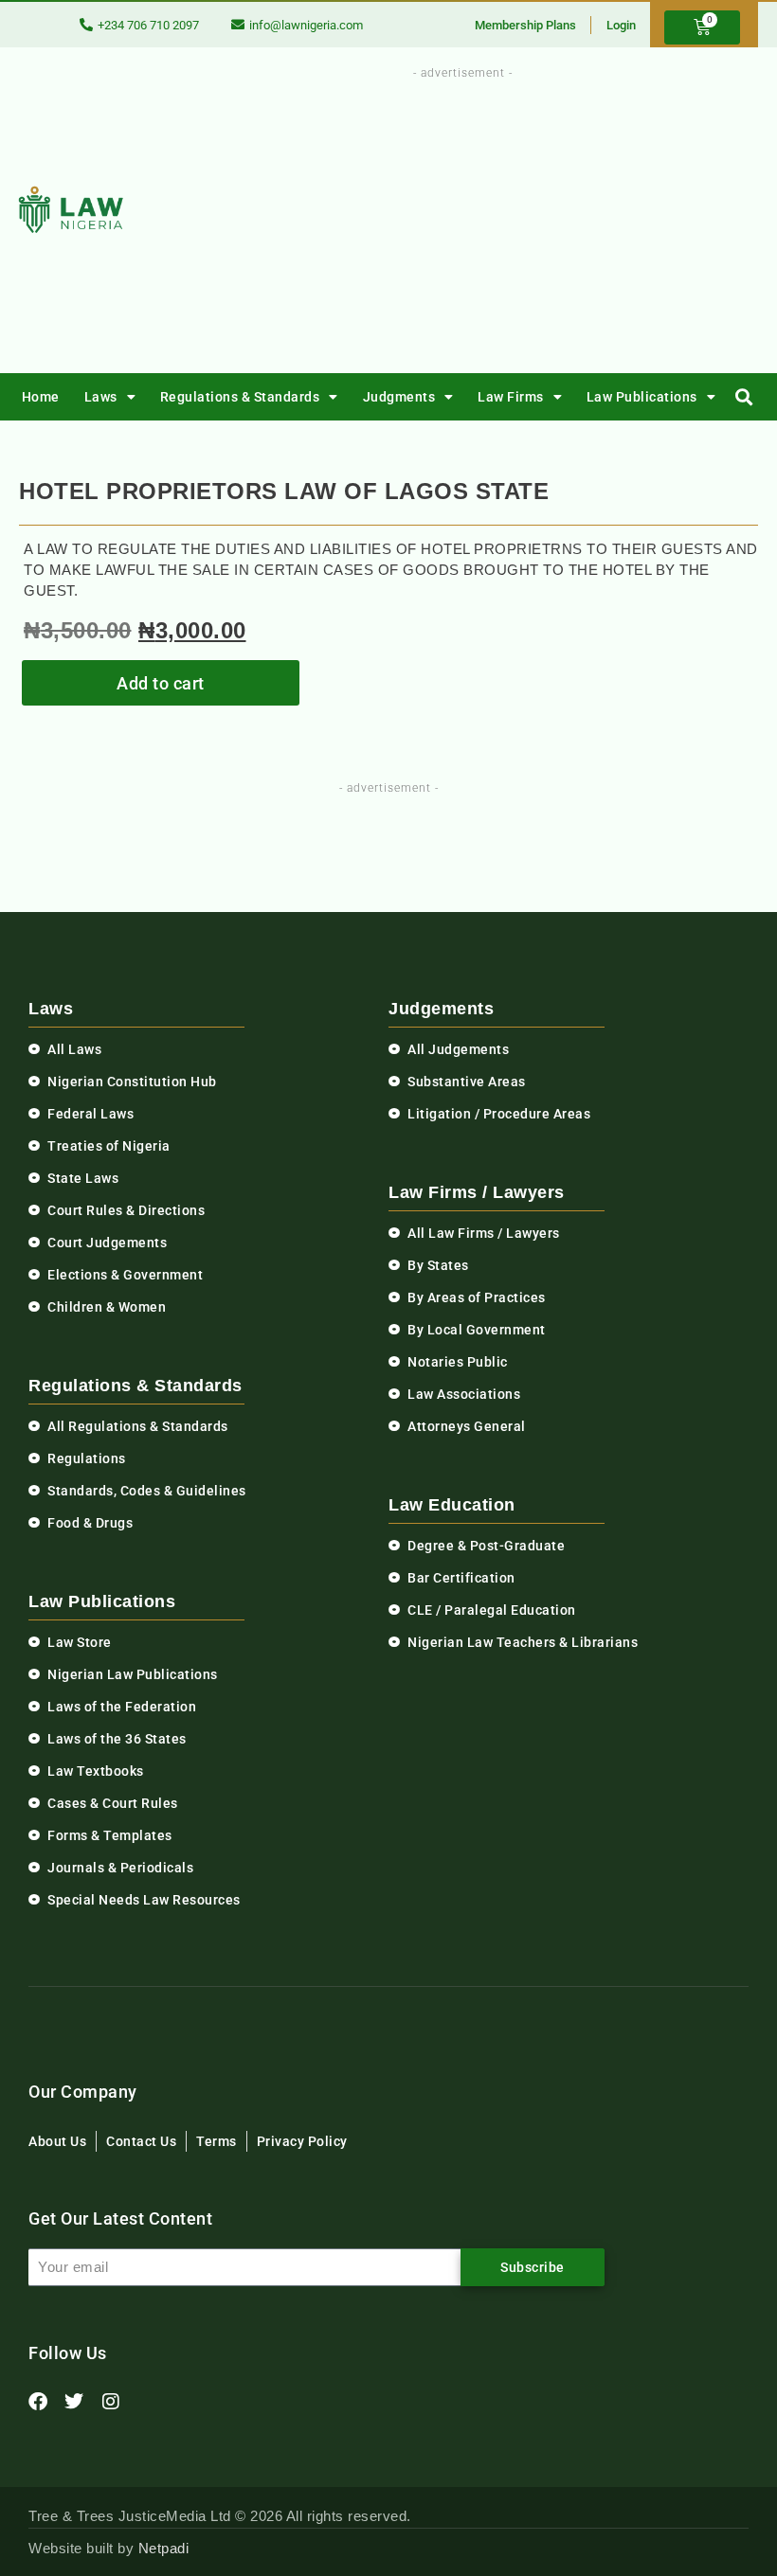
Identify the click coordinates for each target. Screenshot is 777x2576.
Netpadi (164, 2548)
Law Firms (511, 397)
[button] (744, 397)
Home (41, 397)
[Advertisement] (510, 216)
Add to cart (161, 683)
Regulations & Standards (240, 397)
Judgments (399, 397)
